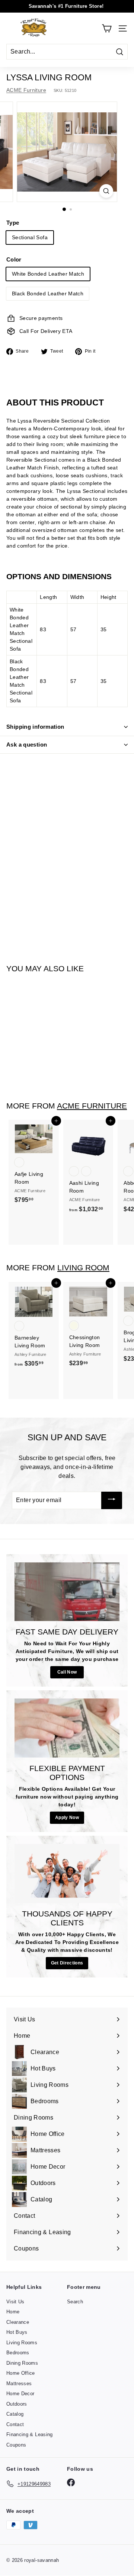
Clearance (18, 2322)
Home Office (21, 2373)
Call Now (67, 1672)
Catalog (15, 2414)
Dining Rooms (22, 2363)
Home (13, 2312)
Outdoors (17, 2404)
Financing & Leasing (30, 2434)
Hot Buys (17, 2332)
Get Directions (67, 1963)
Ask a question (27, 745)
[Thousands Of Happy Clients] (67, 1874)
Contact (15, 2424)
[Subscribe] (112, 1500)
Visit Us (15, 2302)
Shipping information (35, 727)
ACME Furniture (26, 90)
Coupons (16, 2445)
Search (75, 2302)
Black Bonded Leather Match (48, 293)
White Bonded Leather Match (48, 274)
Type (13, 223)
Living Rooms (22, 2343)
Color (14, 259)
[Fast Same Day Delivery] (67, 1592)
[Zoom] (106, 191)
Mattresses (19, 2383)
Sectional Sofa (30, 237)
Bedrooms (18, 2353)
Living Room (83, 1268)
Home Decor (20, 2394)
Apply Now (67, 1818)
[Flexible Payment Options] (67, 1728)
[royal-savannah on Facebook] (71, 2482)
